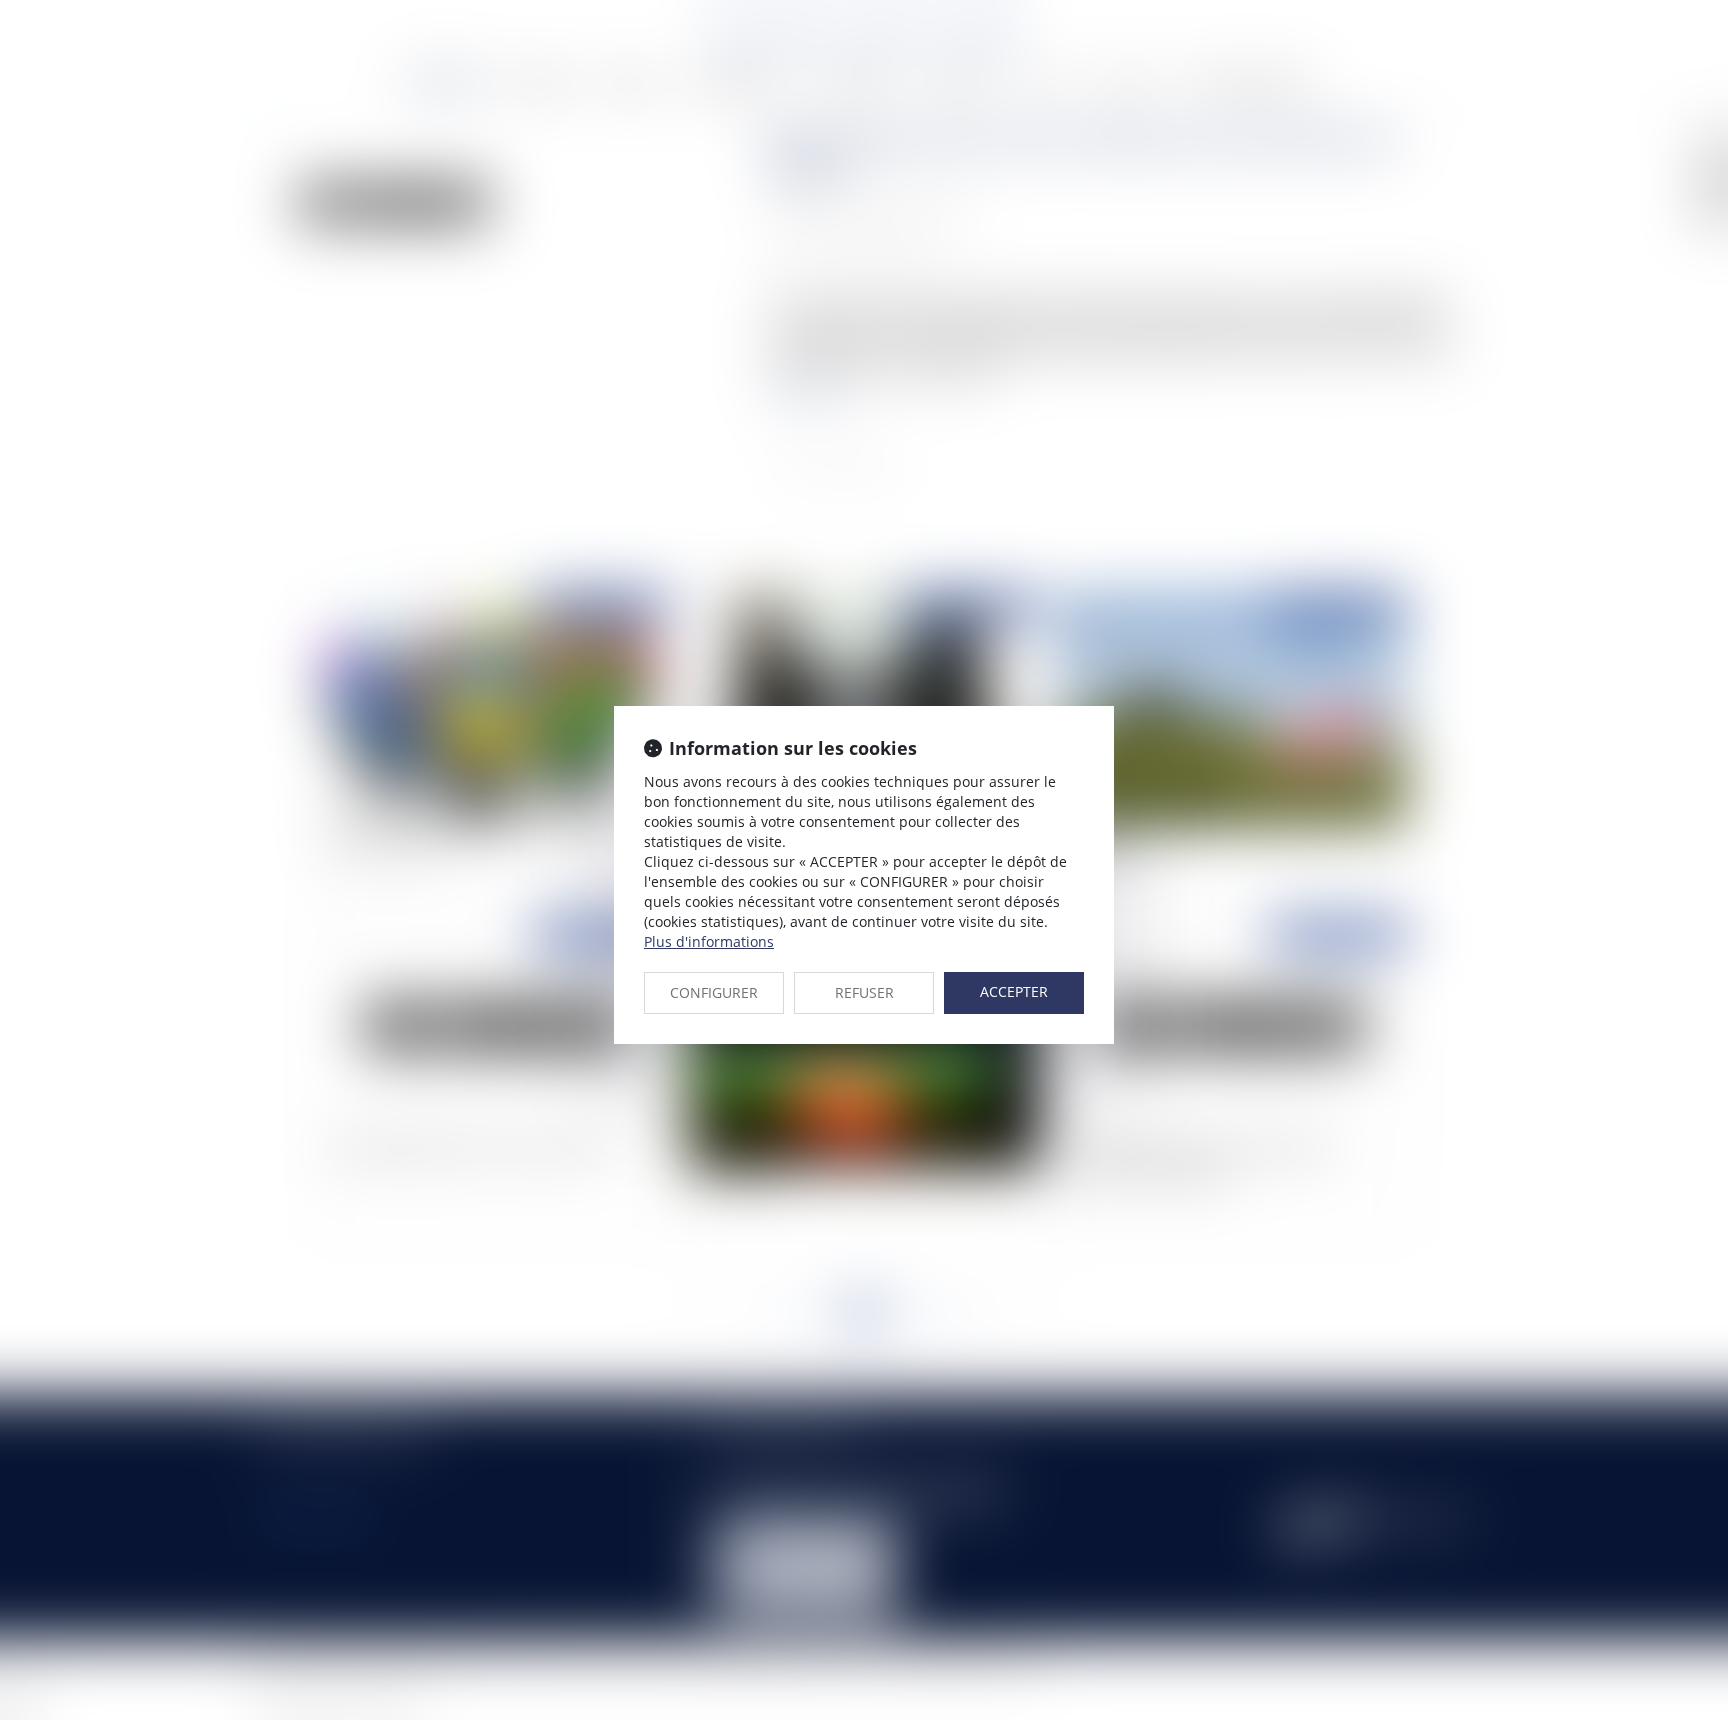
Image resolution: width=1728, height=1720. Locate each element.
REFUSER (864, 992)
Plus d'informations (709, 941)
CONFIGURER (714, 992)
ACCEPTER (1014, 991)
